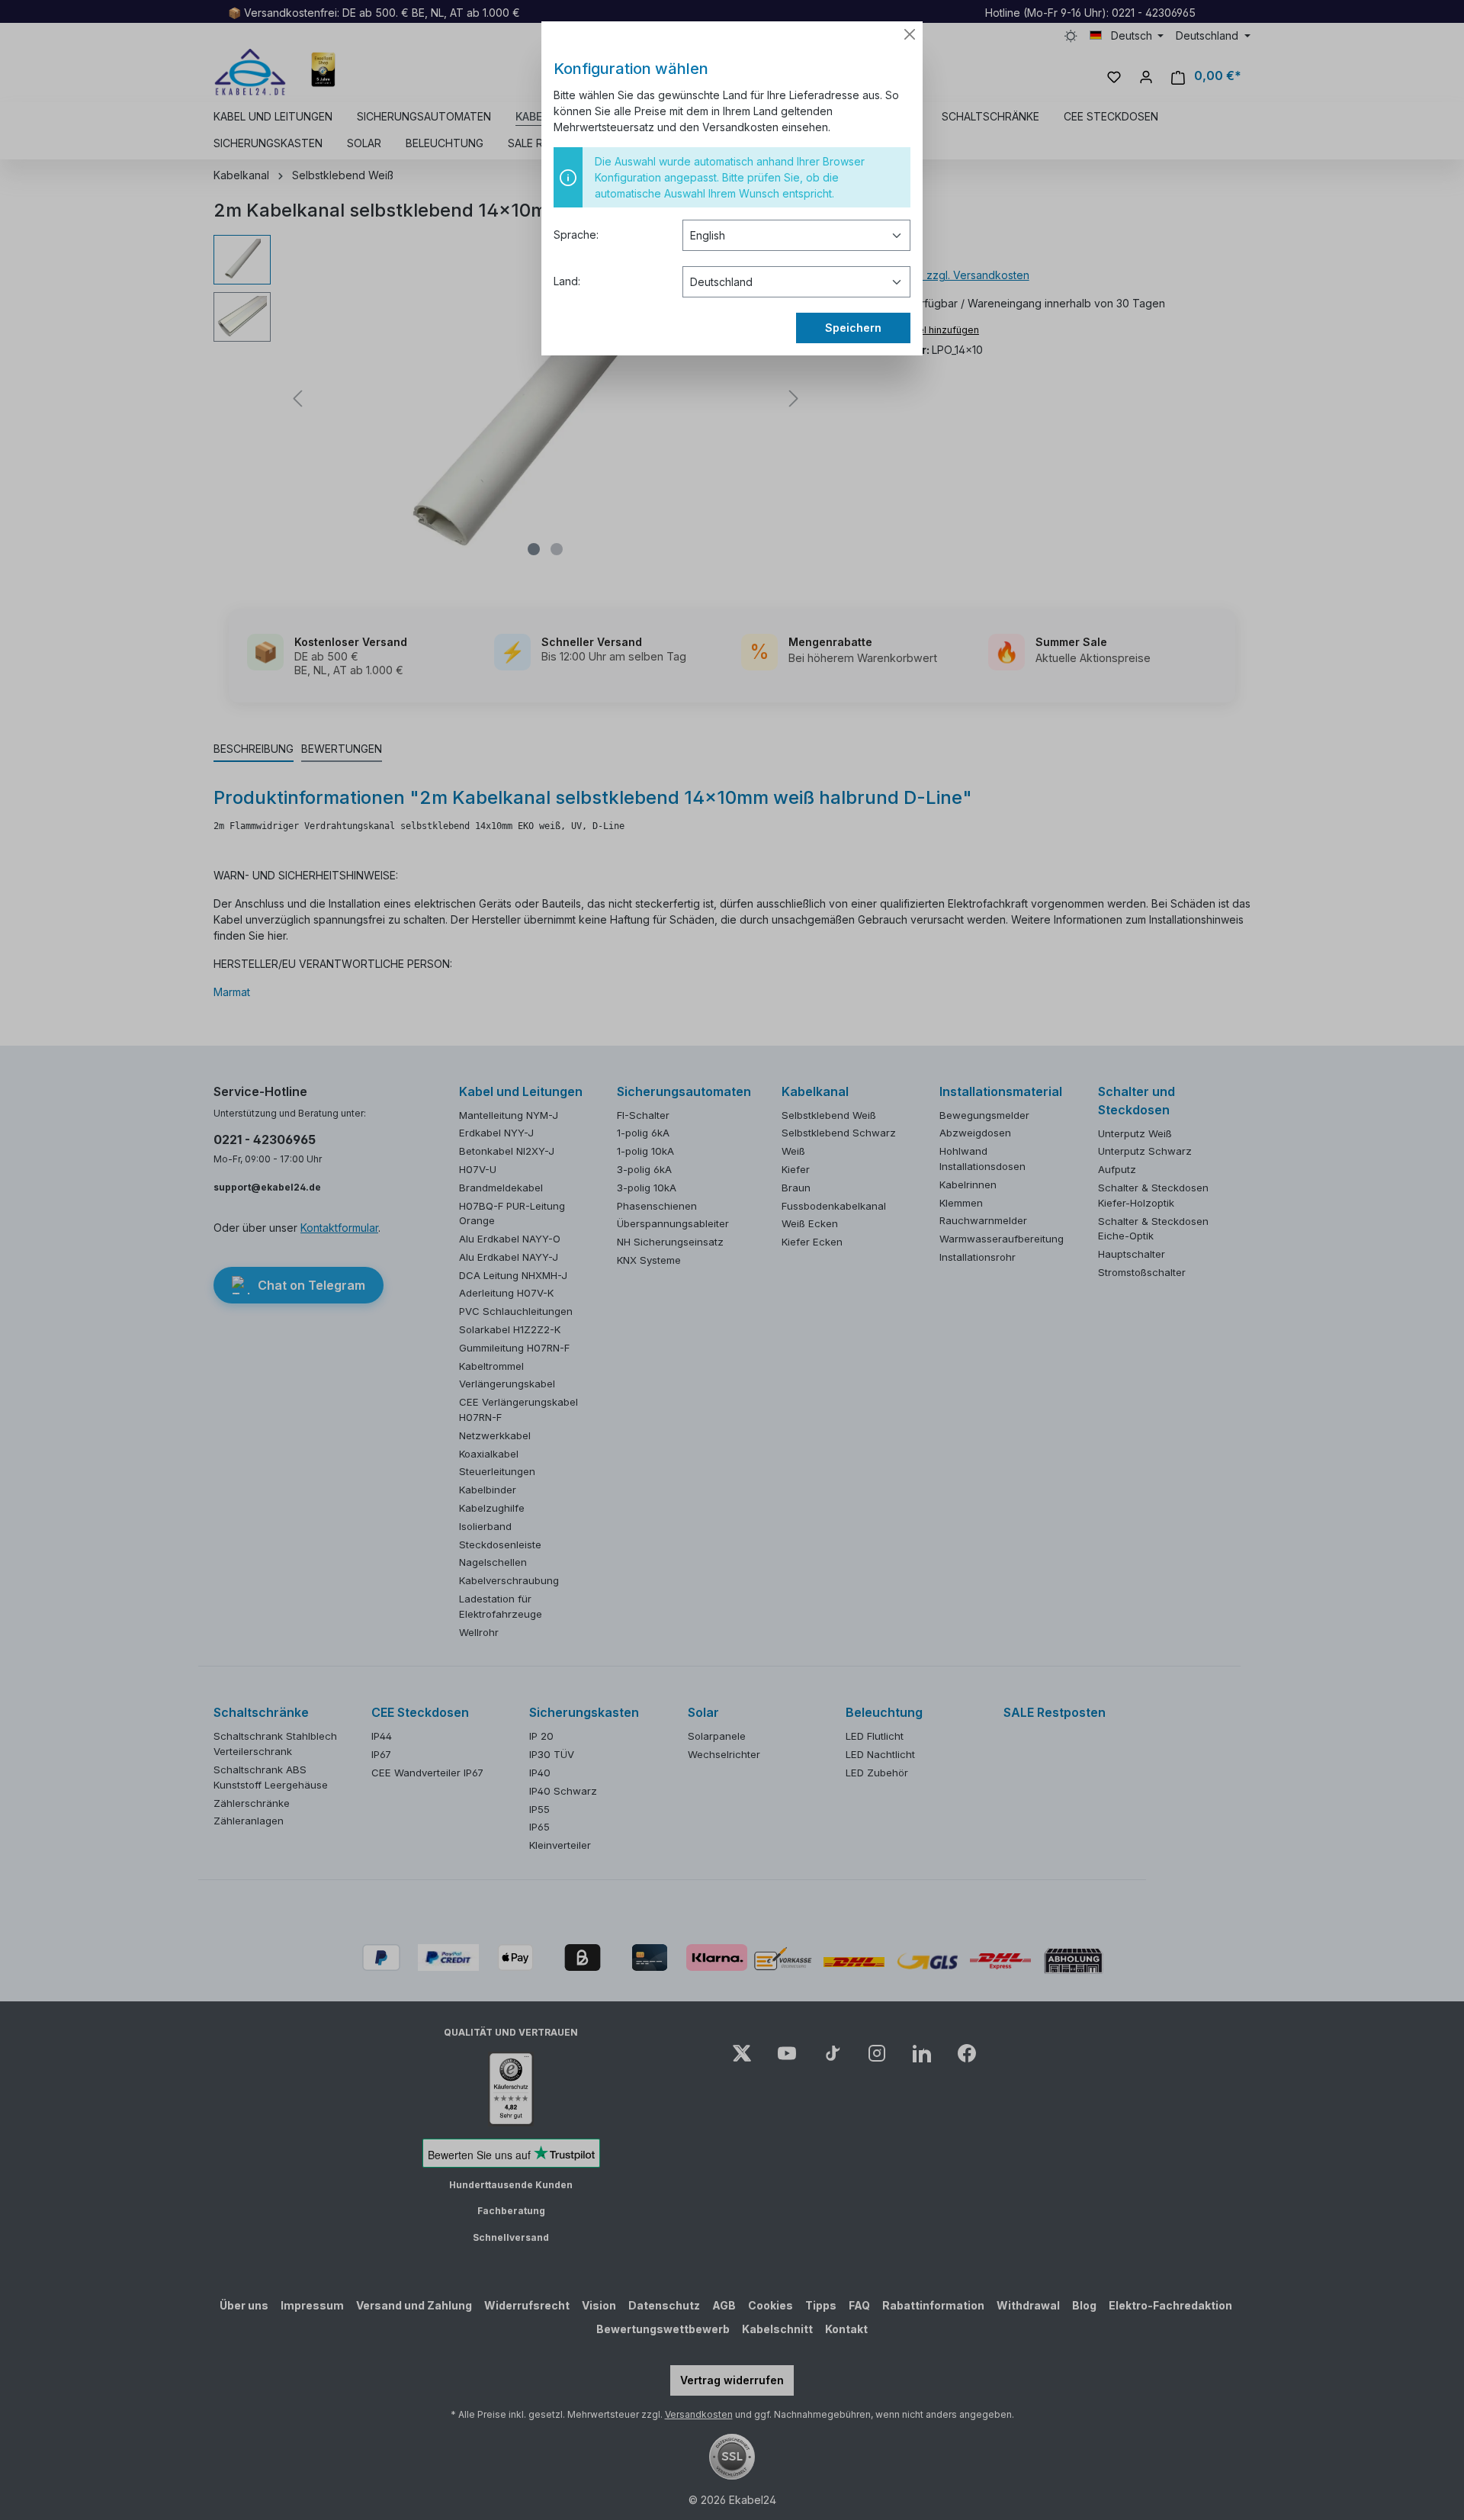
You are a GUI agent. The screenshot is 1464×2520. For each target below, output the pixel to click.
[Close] (910, 34)
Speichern (853, 328)
